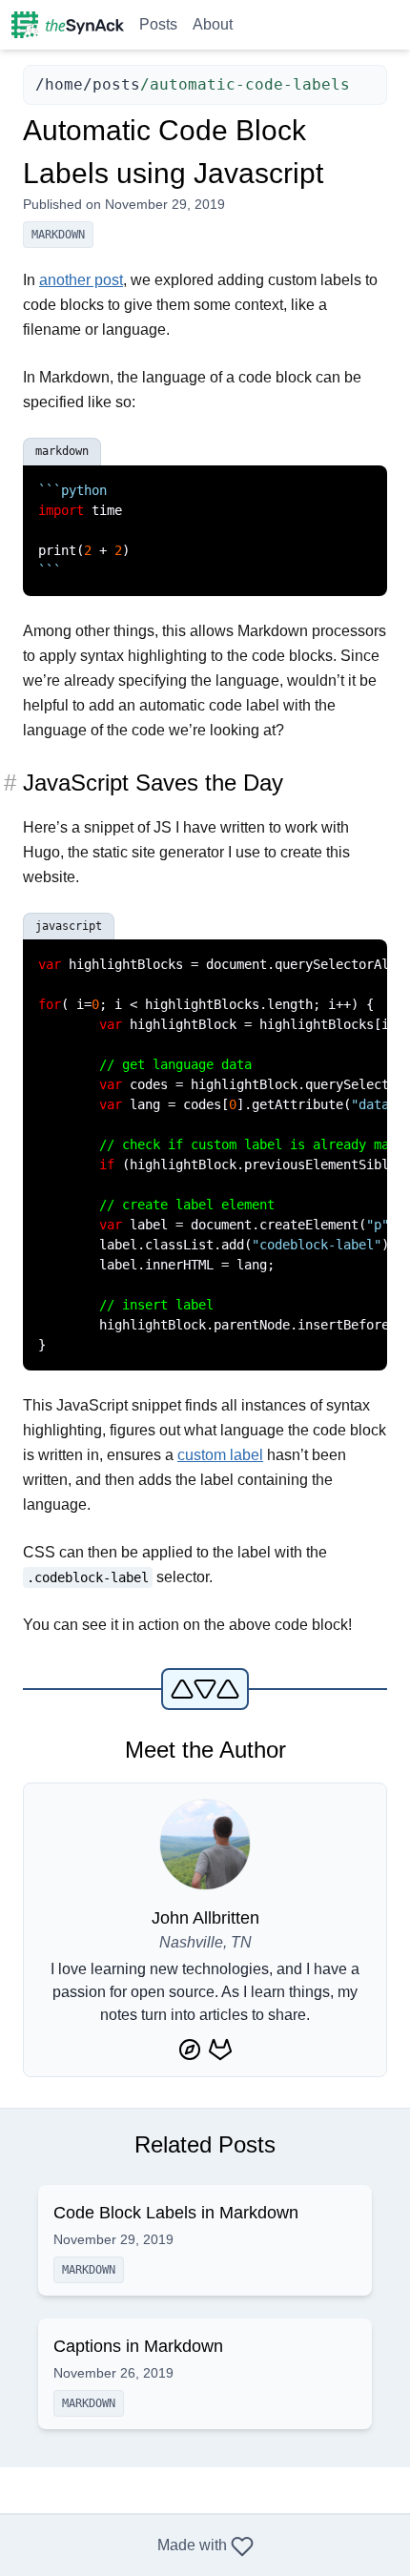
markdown (58, 235)
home (64, 84)
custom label (220, 1455)
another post (81, 280)
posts (116, 84)
